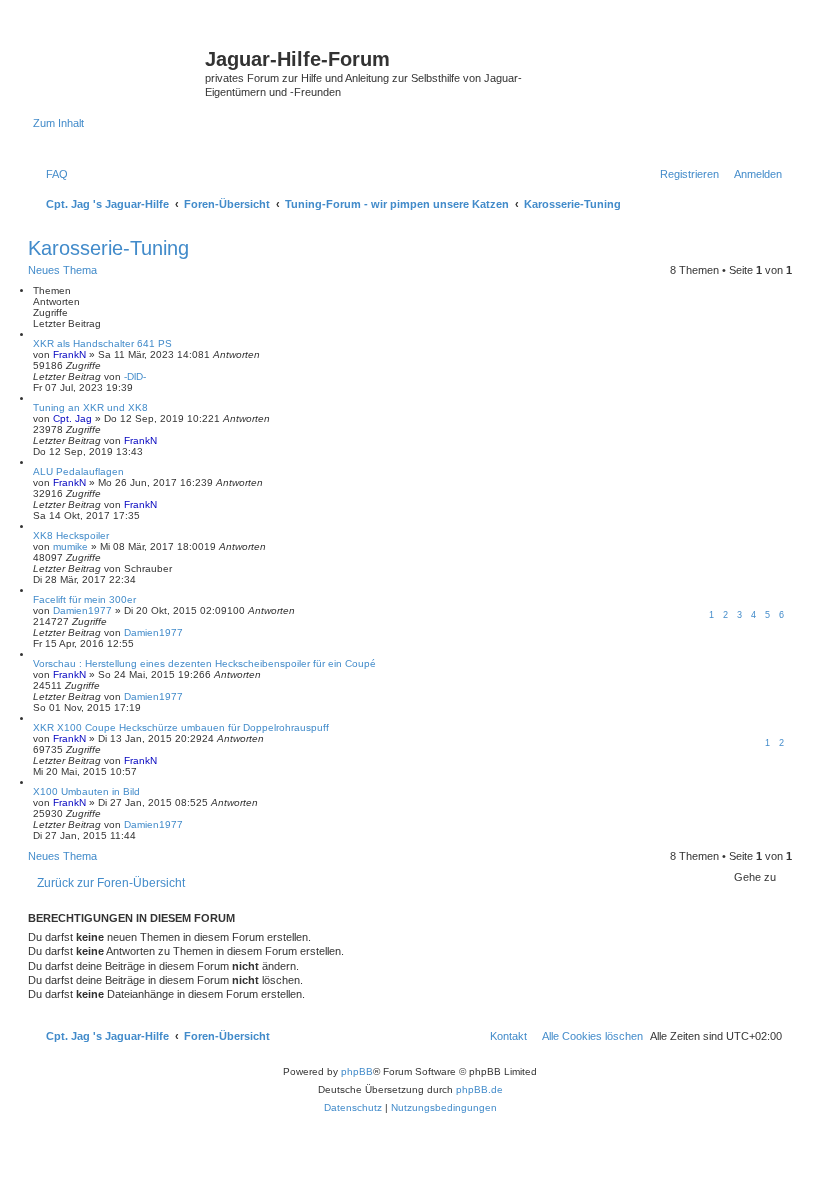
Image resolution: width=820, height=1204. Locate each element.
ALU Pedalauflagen (78, 471)
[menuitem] (53, 174)
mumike (70, 546)
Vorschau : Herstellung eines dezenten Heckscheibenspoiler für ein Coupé (204, 663)
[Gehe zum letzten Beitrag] (153, 376)
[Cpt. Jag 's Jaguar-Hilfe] (119, 65)
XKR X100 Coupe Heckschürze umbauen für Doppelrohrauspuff (181, 727)
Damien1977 (82, 610)
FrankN (69, 354)
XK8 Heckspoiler (71, 535)
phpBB (357, 1071)
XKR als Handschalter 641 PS (102, 343)
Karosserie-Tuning (108, 248)
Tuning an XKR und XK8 (90, 407)
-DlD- (135, 376)
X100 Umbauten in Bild (86, 791)
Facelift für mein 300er (84, 599)
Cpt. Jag (72, 418)
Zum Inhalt (58, 123)
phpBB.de (479, 1089)
